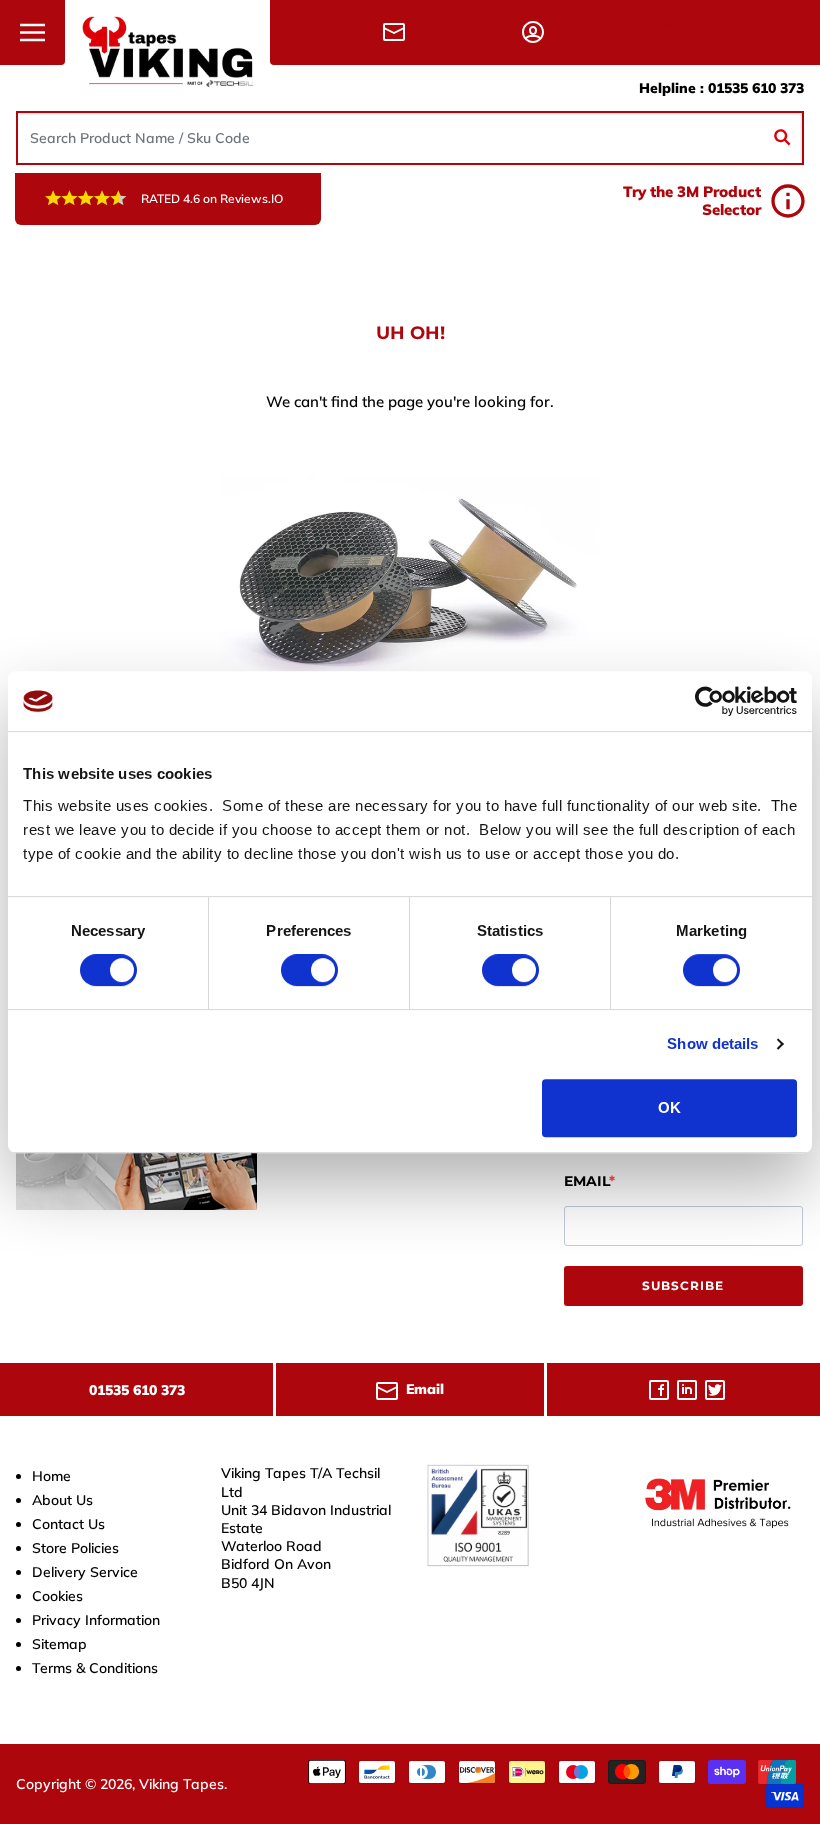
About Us (62, 1500)
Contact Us (68, 1524)
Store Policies (75, 1548)
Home (51, 1476)
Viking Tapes (181, 1784)
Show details (712, 1043)
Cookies (57, 1596)
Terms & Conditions (95, 1668)
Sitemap (59, 1644)
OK (669, 1107)
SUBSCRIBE (683, 1285)
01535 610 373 (756, 88)
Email (586, 1181)
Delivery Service (85, 1572)
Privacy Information (96, 1620)
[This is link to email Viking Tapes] (398, 31)
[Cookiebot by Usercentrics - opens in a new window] (709, 701)
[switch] (309, 970)
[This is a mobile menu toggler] (32, 32)
